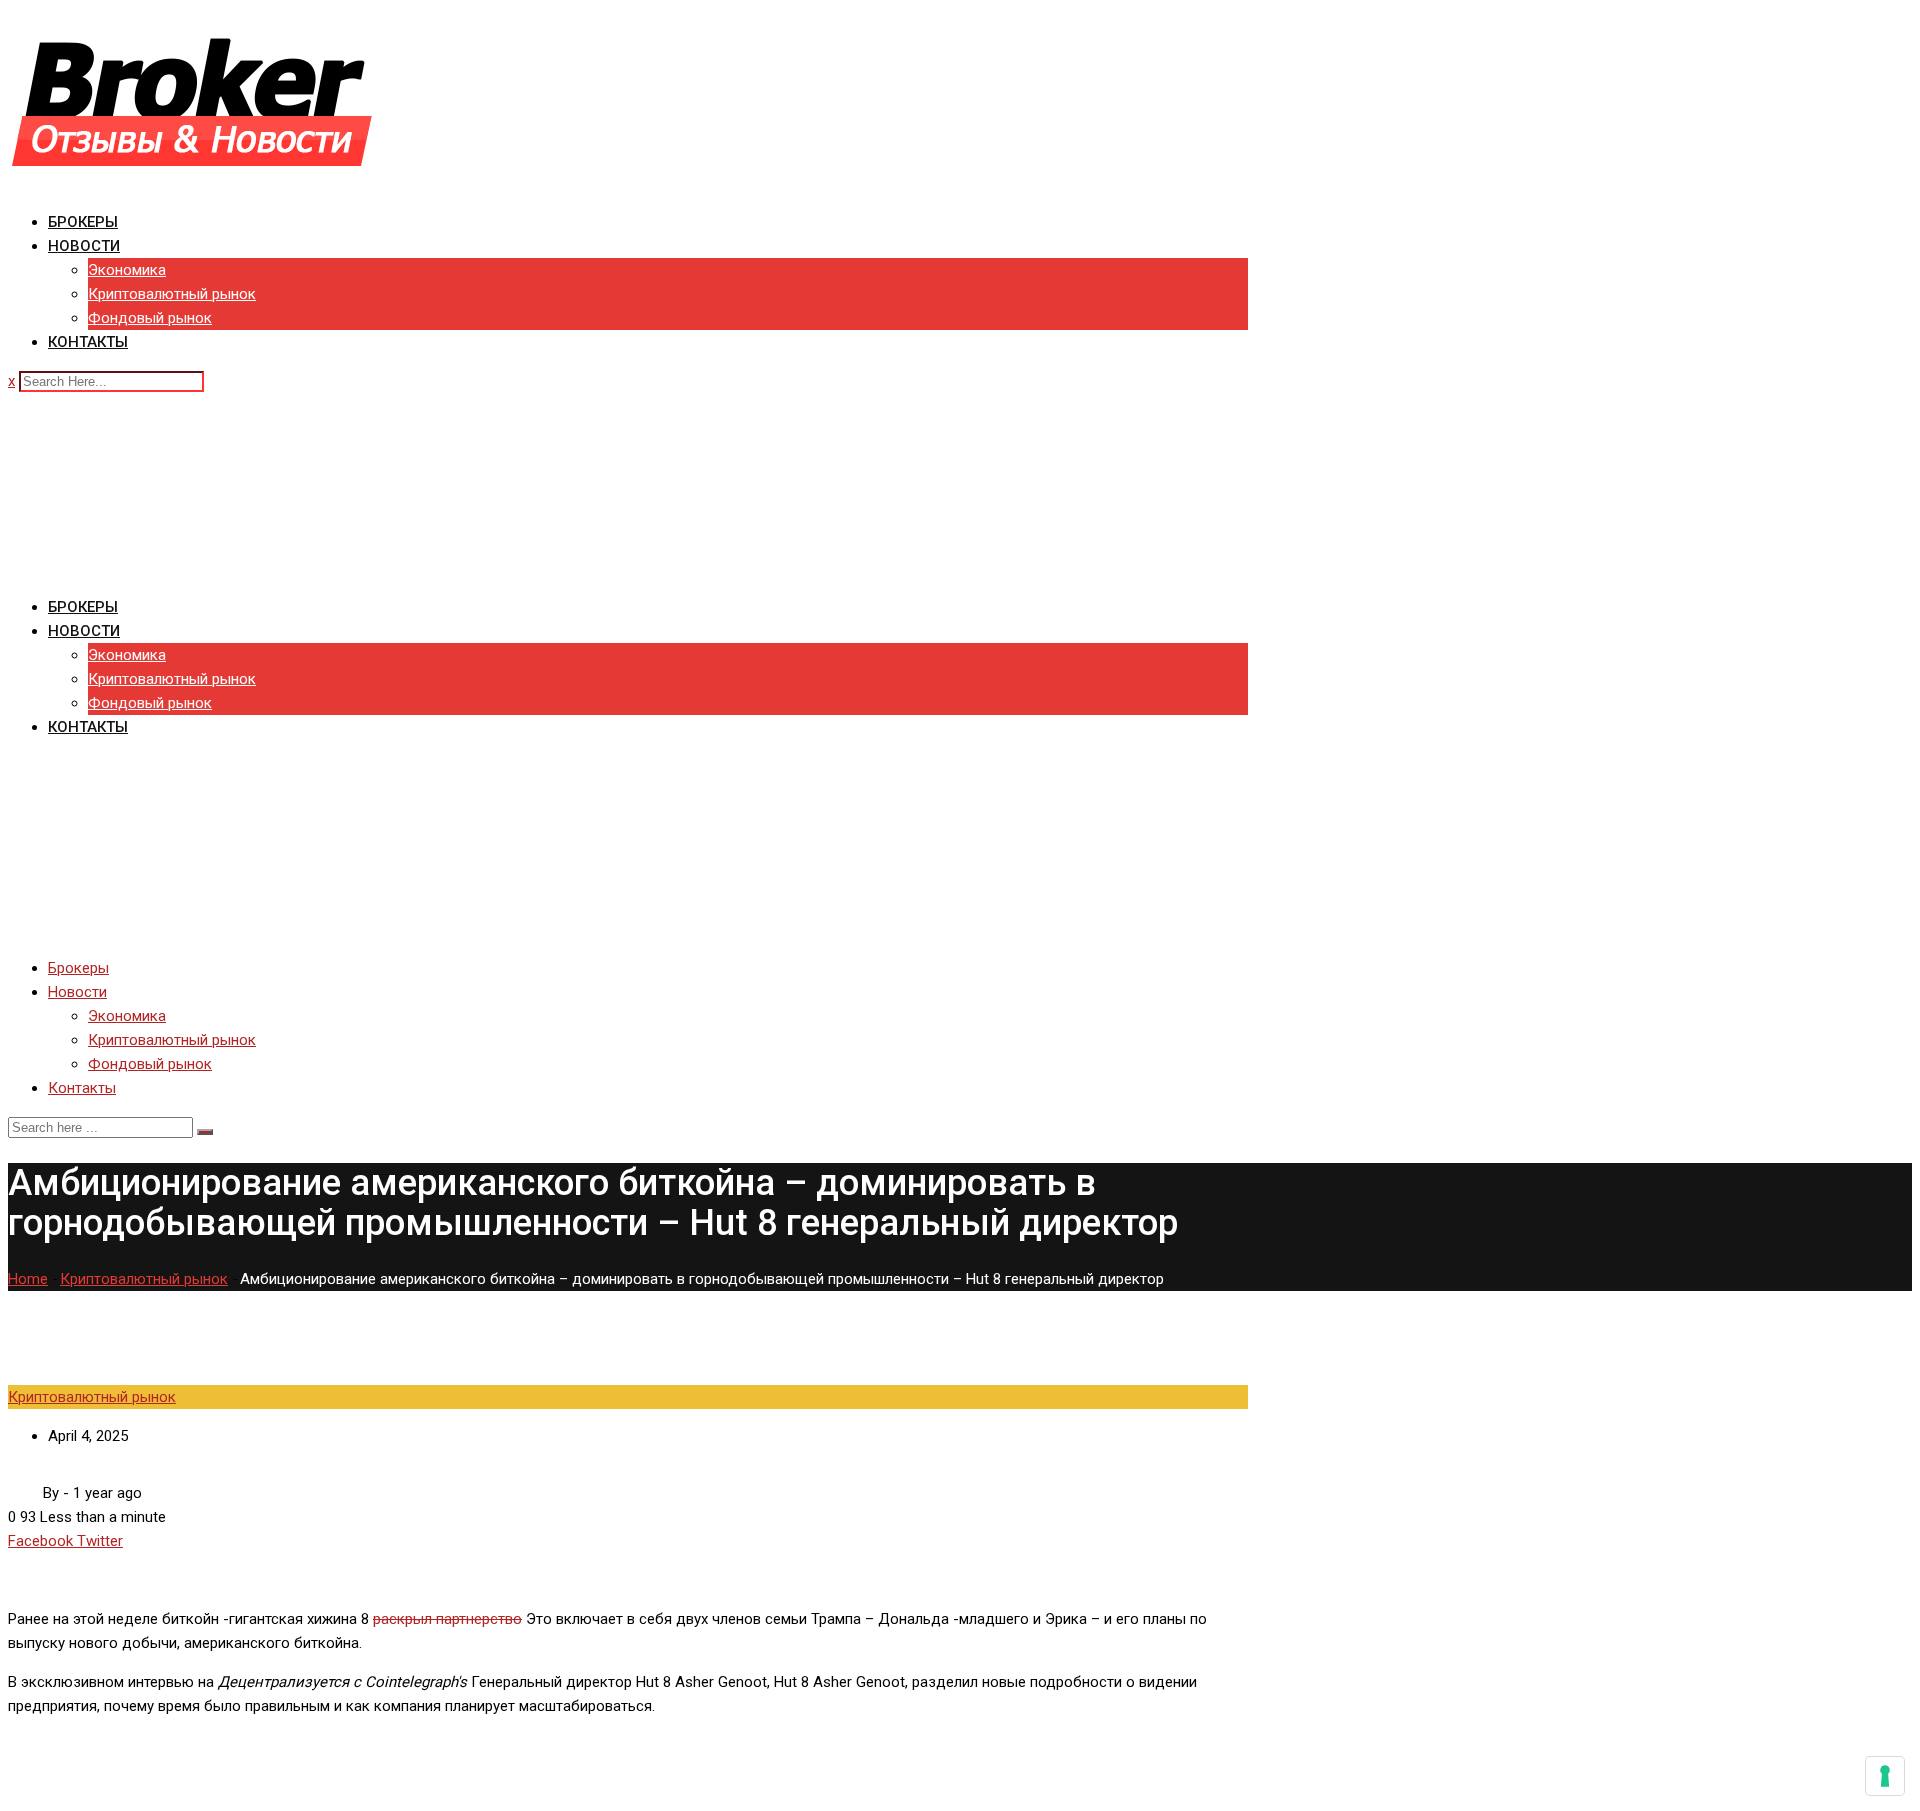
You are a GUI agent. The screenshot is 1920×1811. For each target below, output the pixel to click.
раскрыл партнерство (447, 1619)
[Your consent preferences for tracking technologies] (1885, 1776)
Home (28, 1279)
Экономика (127, 270)
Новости (84, 246)
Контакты (88, 342)
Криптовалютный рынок (172, 294)
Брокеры (83, 222)
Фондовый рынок (150, 318)
